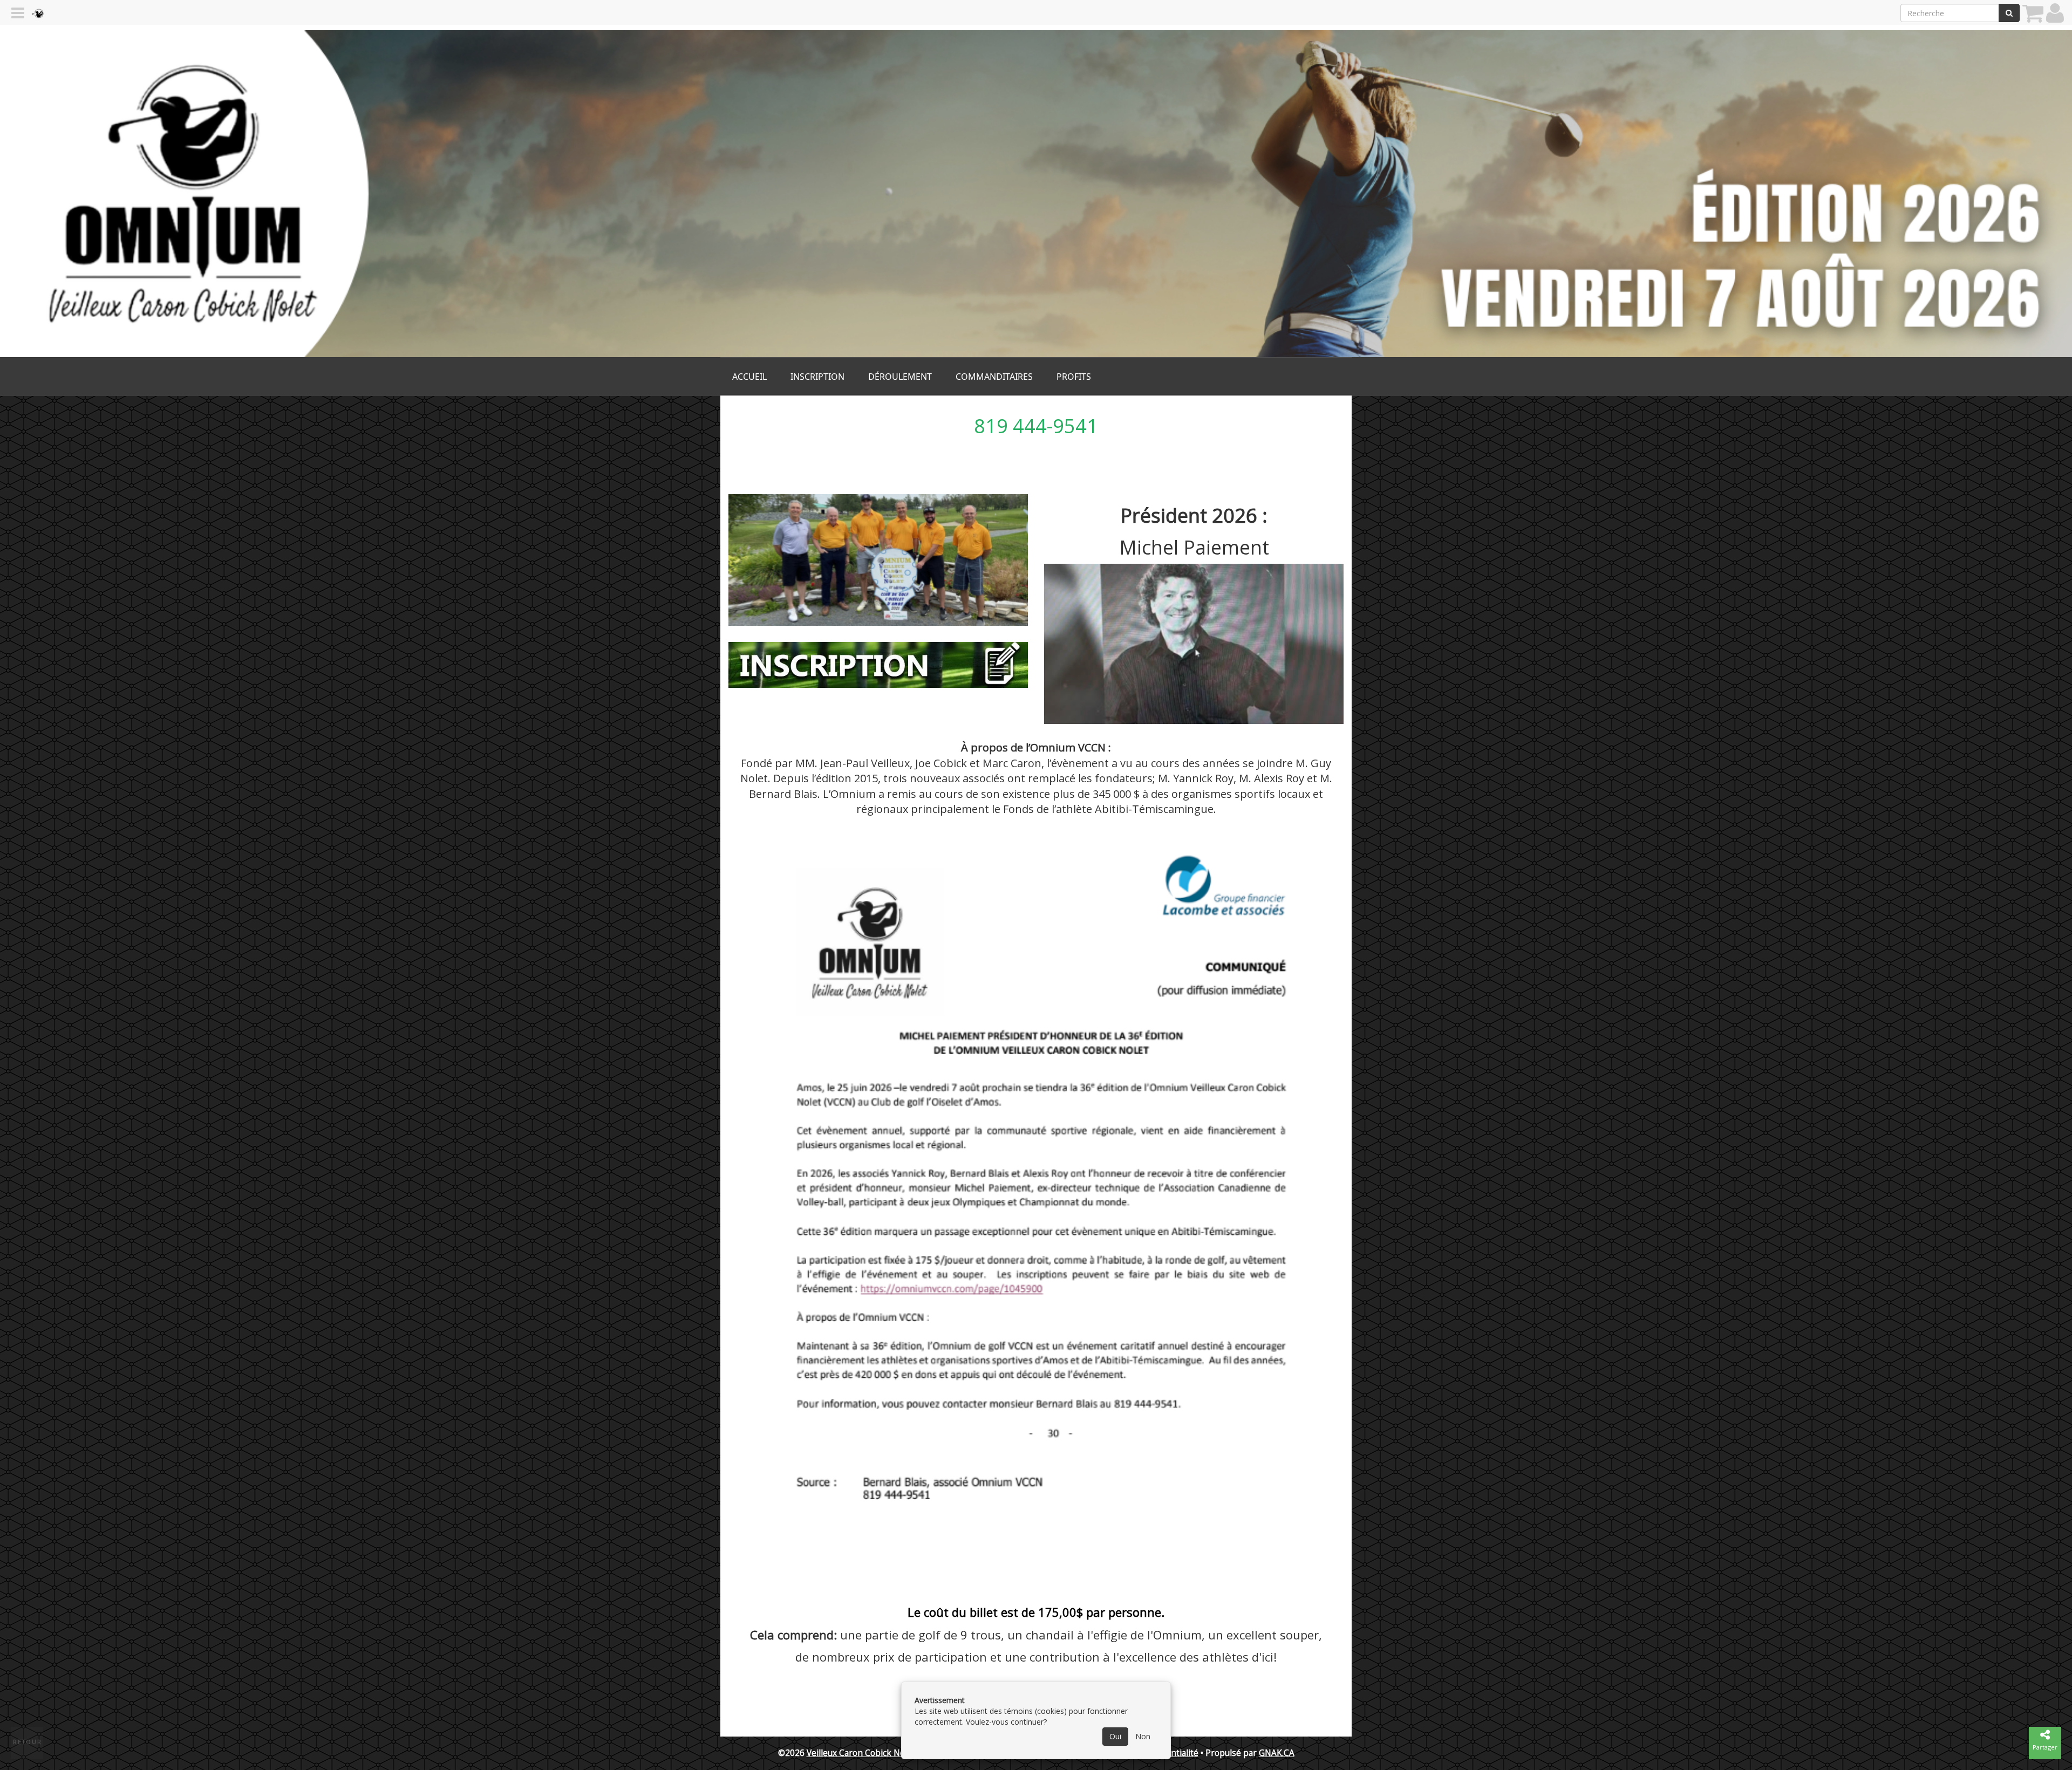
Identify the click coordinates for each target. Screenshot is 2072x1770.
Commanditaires (994, 377)
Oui (1115, 1736)
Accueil (749, 377)
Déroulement (900, 377)
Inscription (817, 377)
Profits (1074, 377)
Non (1143, 1736)
